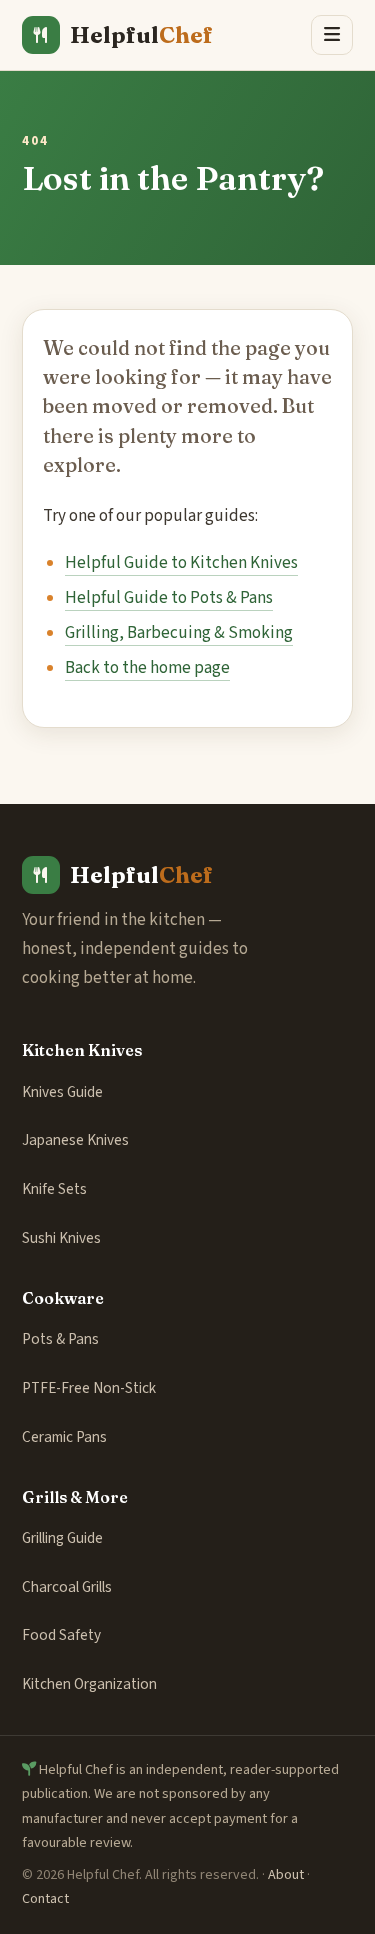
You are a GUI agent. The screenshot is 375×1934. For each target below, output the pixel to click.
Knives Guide (62, 1092)
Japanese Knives (75, 1140)
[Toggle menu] (332, 35)
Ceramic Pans (64, 1437)
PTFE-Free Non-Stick (89, 1388)
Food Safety (61, 1635)
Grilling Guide (62, 1538)
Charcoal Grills (67, 1587)
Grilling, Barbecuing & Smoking (179, 633)
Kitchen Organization (89, 1684)
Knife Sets (54, 1189)
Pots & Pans (60, 1339)
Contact (45, 1899)
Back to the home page (147, 668)
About (286, 1875)
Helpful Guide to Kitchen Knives (181, 563)
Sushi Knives (61, 1238)
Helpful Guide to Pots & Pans (169, 598)
